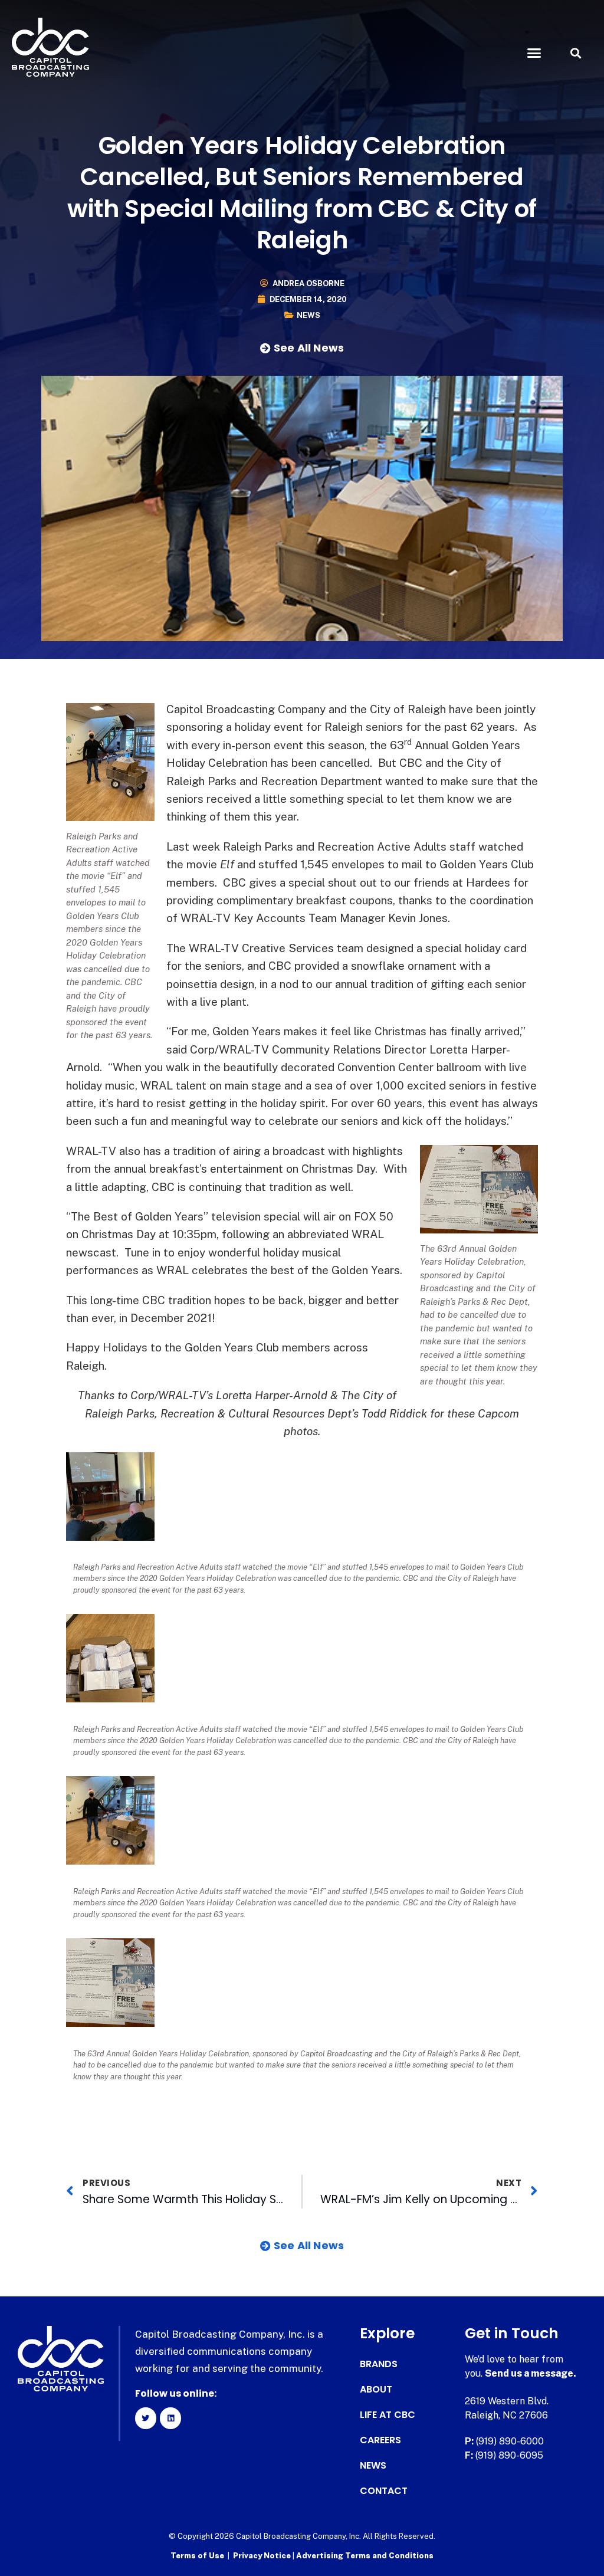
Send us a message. (531, 2373)
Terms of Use (197, 2556)
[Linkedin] (170, 2418)
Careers (380, 2440)
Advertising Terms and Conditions (365, 2556)
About (376, 2390)
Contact (384, 2491)
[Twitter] (146, 2418)
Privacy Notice (263, 2556)
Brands (379, 2364)
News (308, 315)
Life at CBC (388, 2415)
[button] (534, 53)
